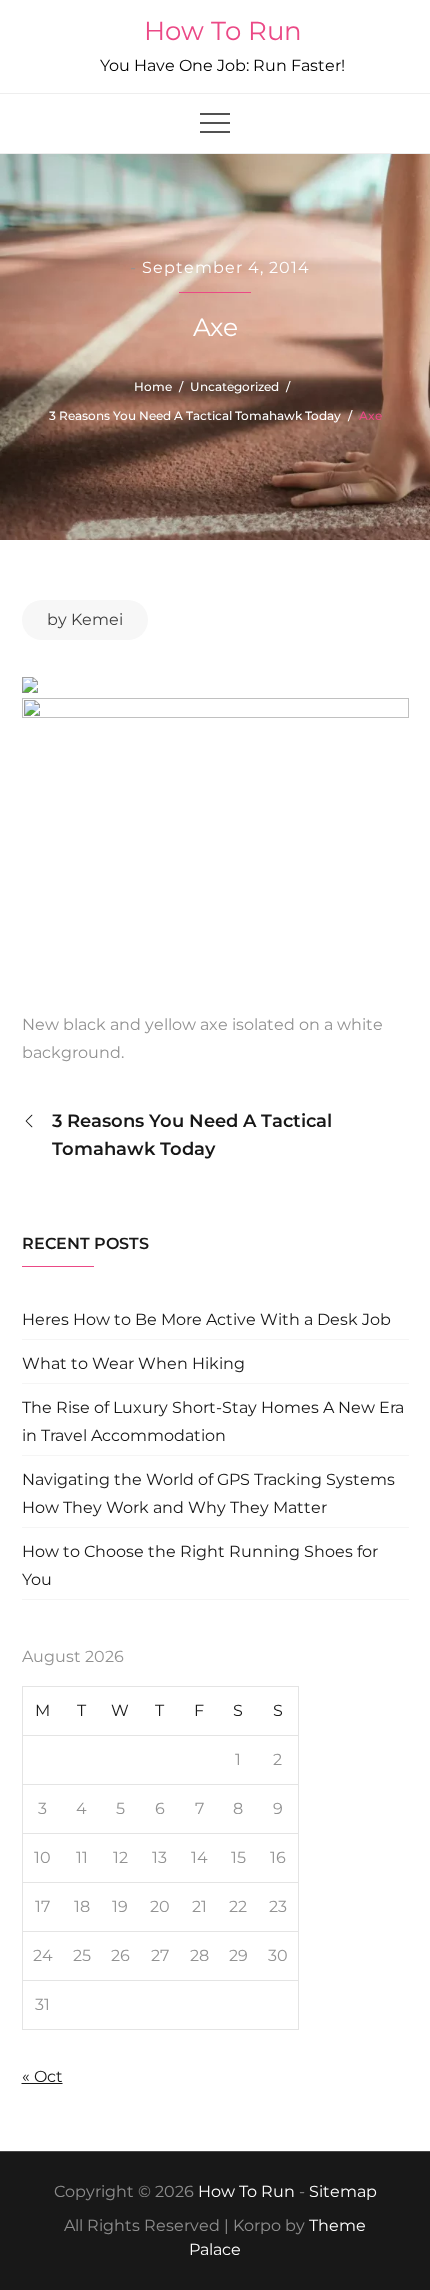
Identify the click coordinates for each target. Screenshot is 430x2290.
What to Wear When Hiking (133, 1363)
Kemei (97, 619)
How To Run (223, 31)
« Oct (42, 2076)
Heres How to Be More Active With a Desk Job (206, 1319)
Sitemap (343, 2191)
